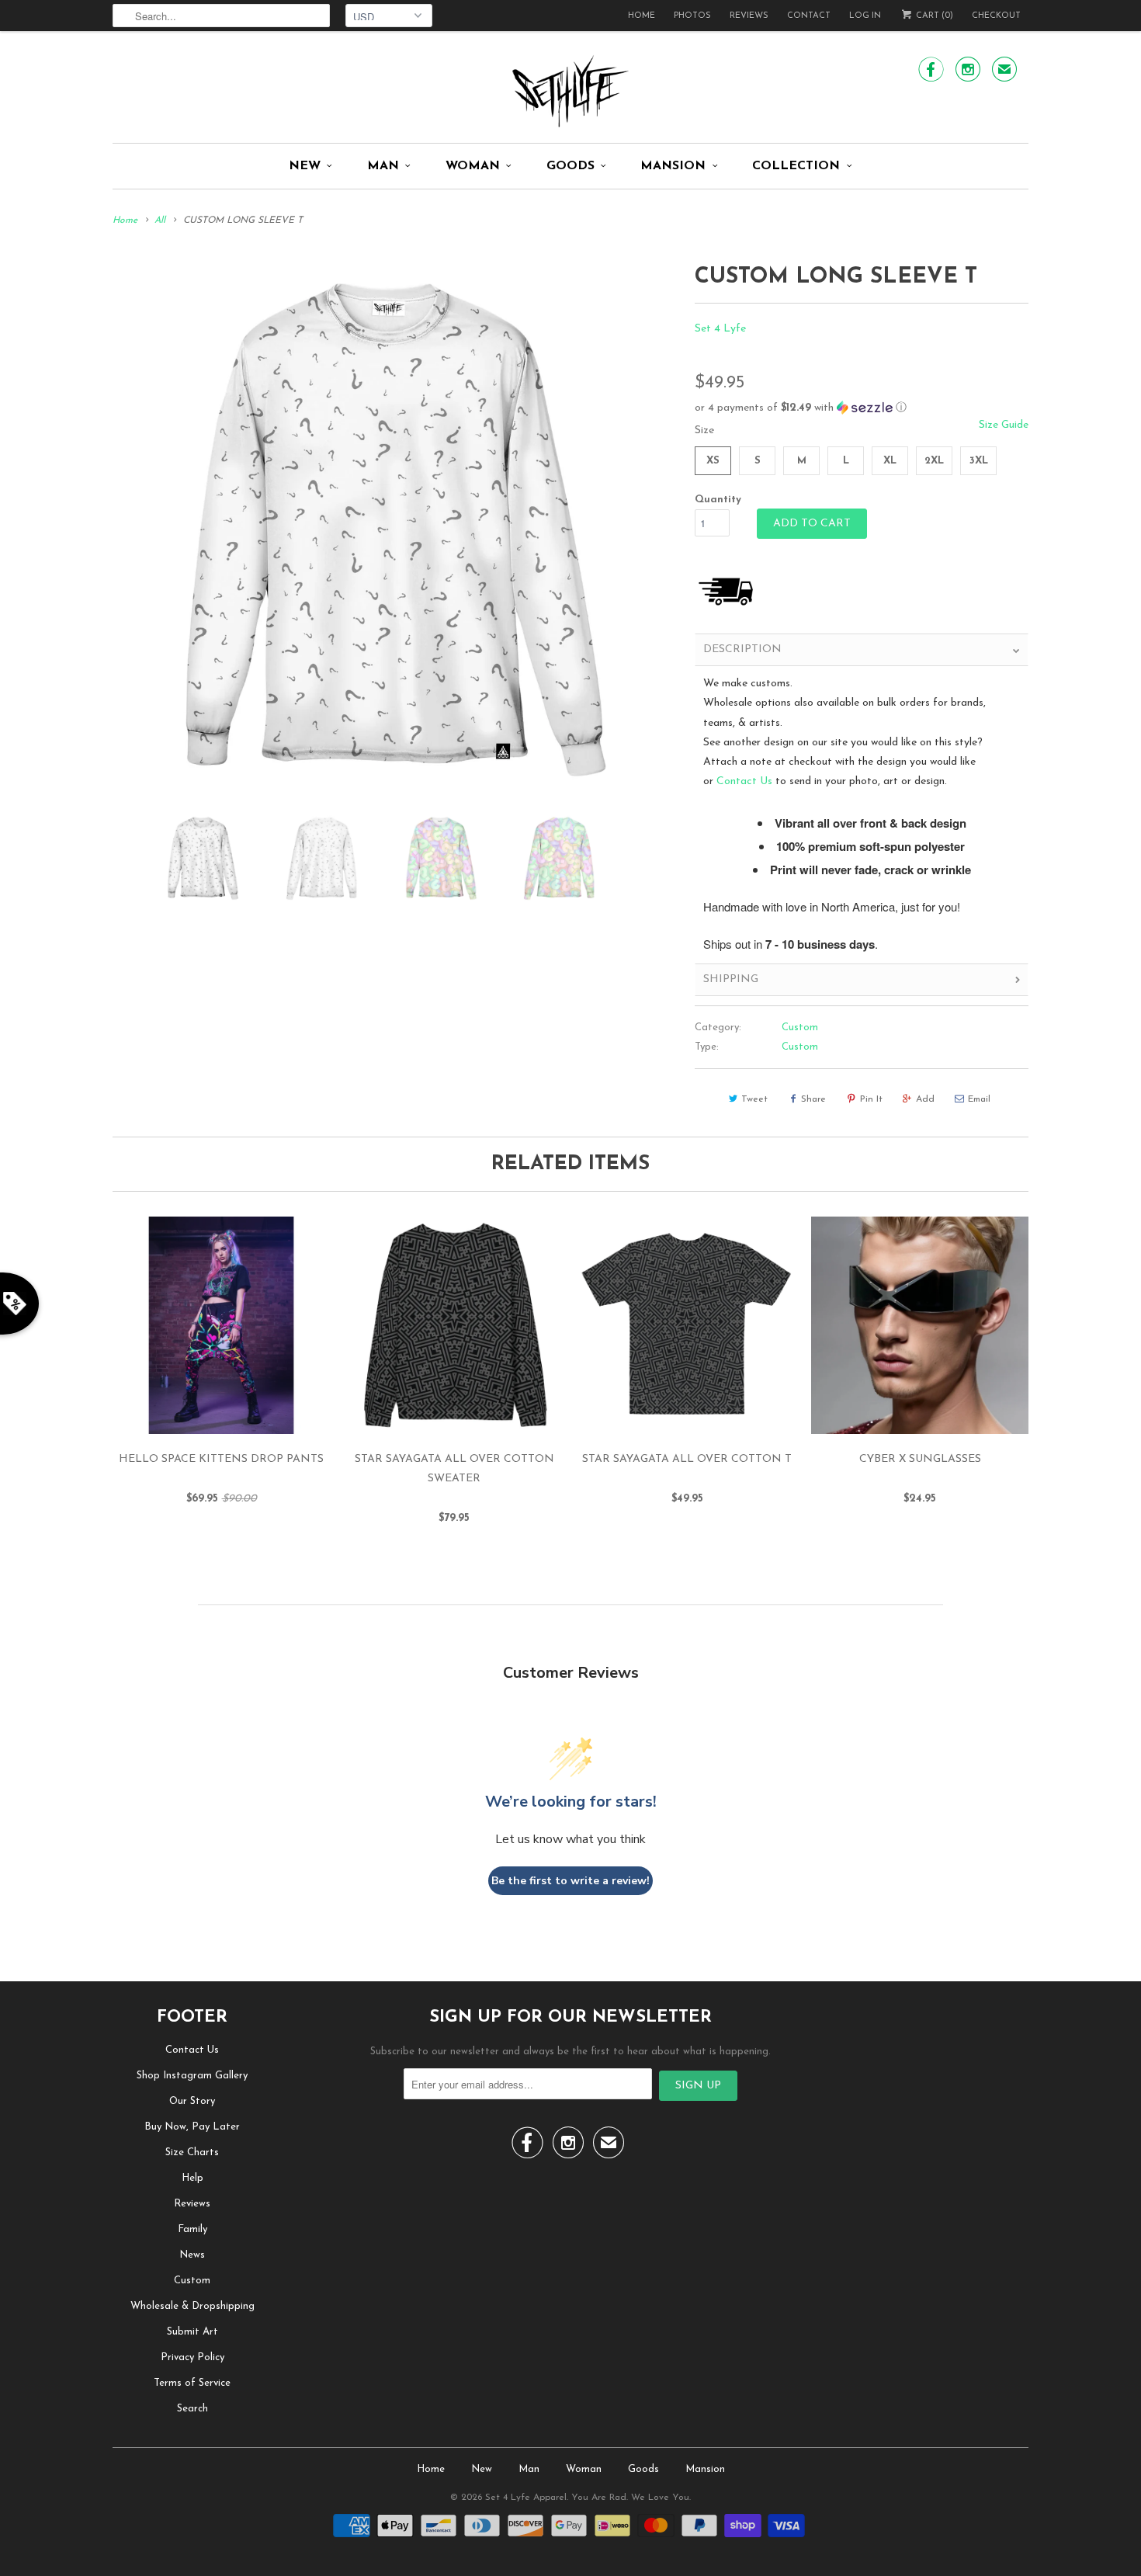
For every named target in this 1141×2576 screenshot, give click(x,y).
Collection (796, 166)
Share (813, 1099)
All (160, 220)
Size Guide (1004, 425)
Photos (692, 16)
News (192, 2255)
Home (642, 16)
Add (925, 1099)
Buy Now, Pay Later (192, 2127)
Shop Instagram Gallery (192, 2076)
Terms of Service (192, 2383)
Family (192, 2229)
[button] (862, 408)
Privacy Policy (192, 2357)
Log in (865, 16)
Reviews (749, 16)
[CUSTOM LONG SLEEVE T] (396, 529)
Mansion (673, 166)
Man (383, 166)
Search (192, 2409)
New (305, 166)
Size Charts (192, 2152)
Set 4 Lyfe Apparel (526, 2498)
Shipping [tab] (731, 979)
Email (979, 1099)
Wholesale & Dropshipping (192, 2306)
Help (192, 2178)
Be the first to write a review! (570, 1881)
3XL (979, 461)
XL (890, 461)
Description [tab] (742, 649)
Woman (473, 166)
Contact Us (744, 781)
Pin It (871, 1099)
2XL (934, 461)
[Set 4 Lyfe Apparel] (570, 91)
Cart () (933, 16)
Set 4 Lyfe (720, 329)
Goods (570, 166)
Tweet (754, 1099)
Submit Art (192, 2332)
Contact (809, 16)
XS (713, 461)
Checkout (996, 16)
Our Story (192, 2101)
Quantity (718, 500)
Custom (800, 1028)
